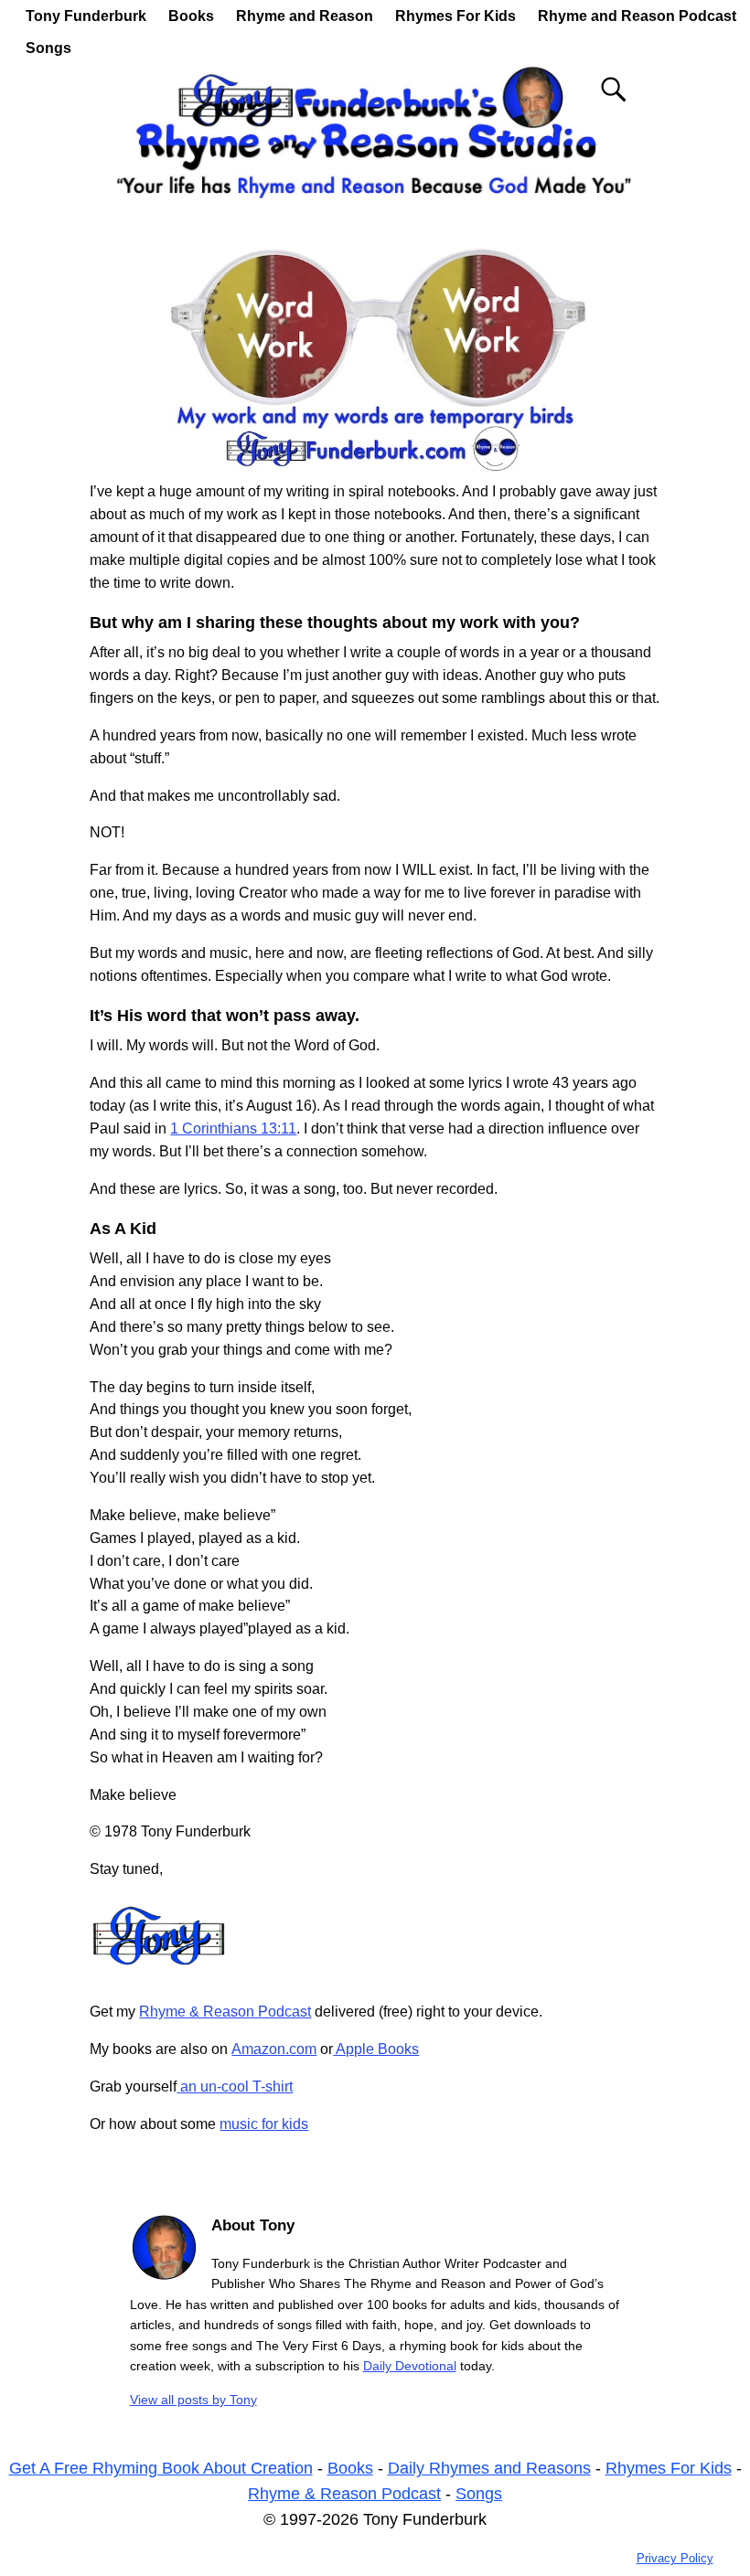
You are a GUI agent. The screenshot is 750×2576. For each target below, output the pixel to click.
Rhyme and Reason (305, 16)
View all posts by (193, 2400)
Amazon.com (274, 2049)
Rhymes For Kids (455, 16)
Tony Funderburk (86, 16)
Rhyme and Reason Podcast (637, 16)
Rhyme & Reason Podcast (225, 2012)
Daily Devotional (410, 2366)
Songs (48, 48)
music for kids (264, 2124)
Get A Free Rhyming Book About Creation (161, 2468)
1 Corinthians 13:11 (233, 1128)
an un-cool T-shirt (235, 2086)
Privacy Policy (675, 2558)
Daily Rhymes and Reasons (489, 2468)
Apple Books (376, 2049)
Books (191, 16)
